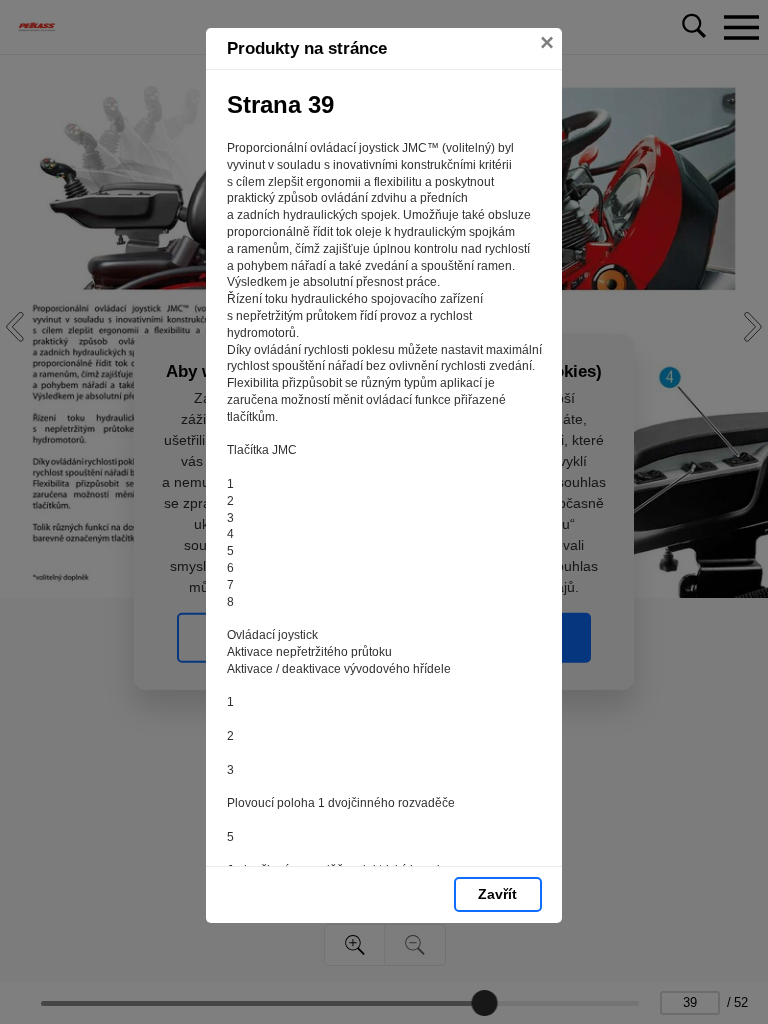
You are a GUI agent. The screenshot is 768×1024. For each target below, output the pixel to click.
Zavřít (497, 894)
